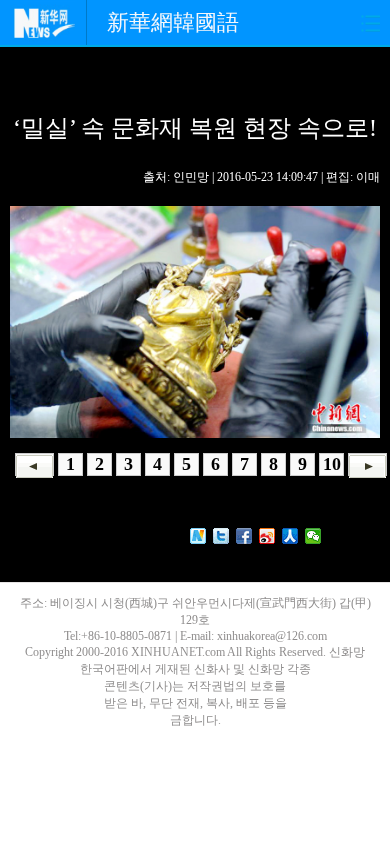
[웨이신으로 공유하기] (313, 536)
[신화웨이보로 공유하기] (198, 536)
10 (332, 464)
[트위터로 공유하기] (221, 536)
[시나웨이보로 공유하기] (267, 536)
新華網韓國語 (173, 22)
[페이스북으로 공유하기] (244, 536)
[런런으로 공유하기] (290, 536)
